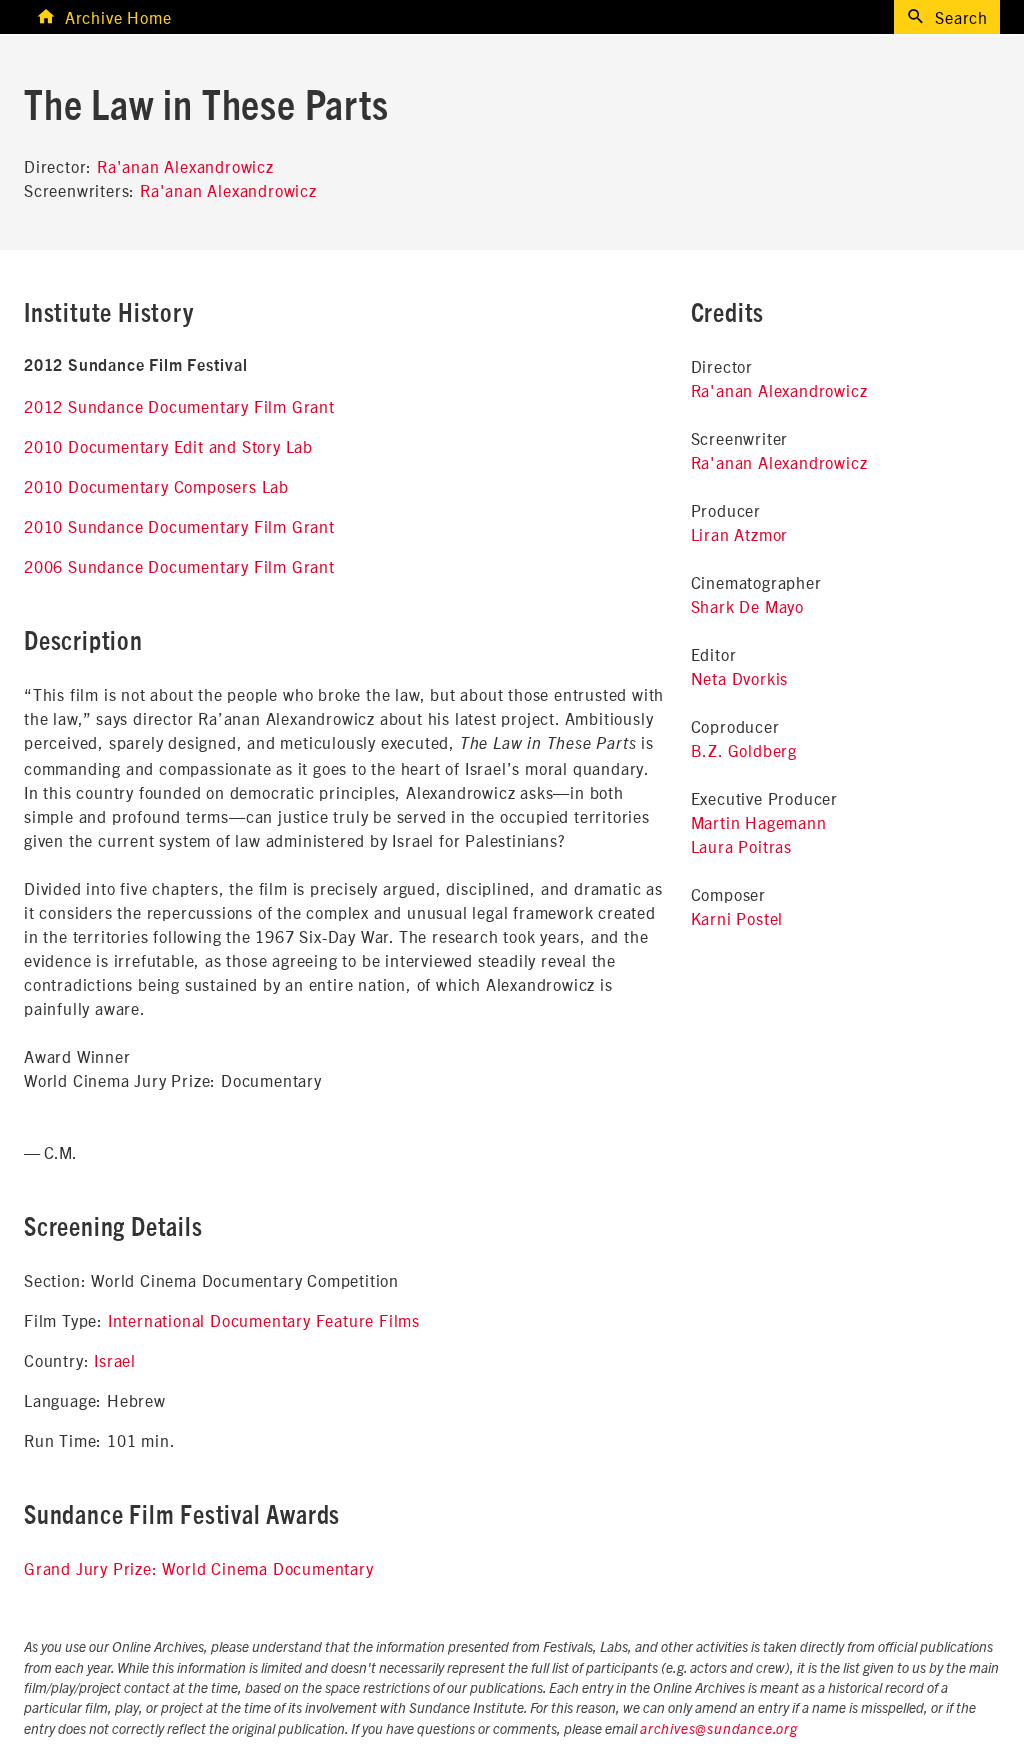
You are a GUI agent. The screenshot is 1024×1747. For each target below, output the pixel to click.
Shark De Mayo (747, 606)
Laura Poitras (741, 846)
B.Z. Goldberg (744, 750)
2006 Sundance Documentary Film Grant (179, 566)
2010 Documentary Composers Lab (156, 486)
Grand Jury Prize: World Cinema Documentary (199, 1568)
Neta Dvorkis (740, 678)
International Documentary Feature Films (264, 1320)
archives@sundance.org (719, 1730)
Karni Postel (737, 918)
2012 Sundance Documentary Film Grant (179, 406)
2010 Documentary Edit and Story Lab (168, 446)
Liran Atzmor (740, 534)
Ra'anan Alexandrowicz (185, 166)
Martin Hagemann (759, 822)
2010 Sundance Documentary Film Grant (179, 526)
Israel (115, 1360)
